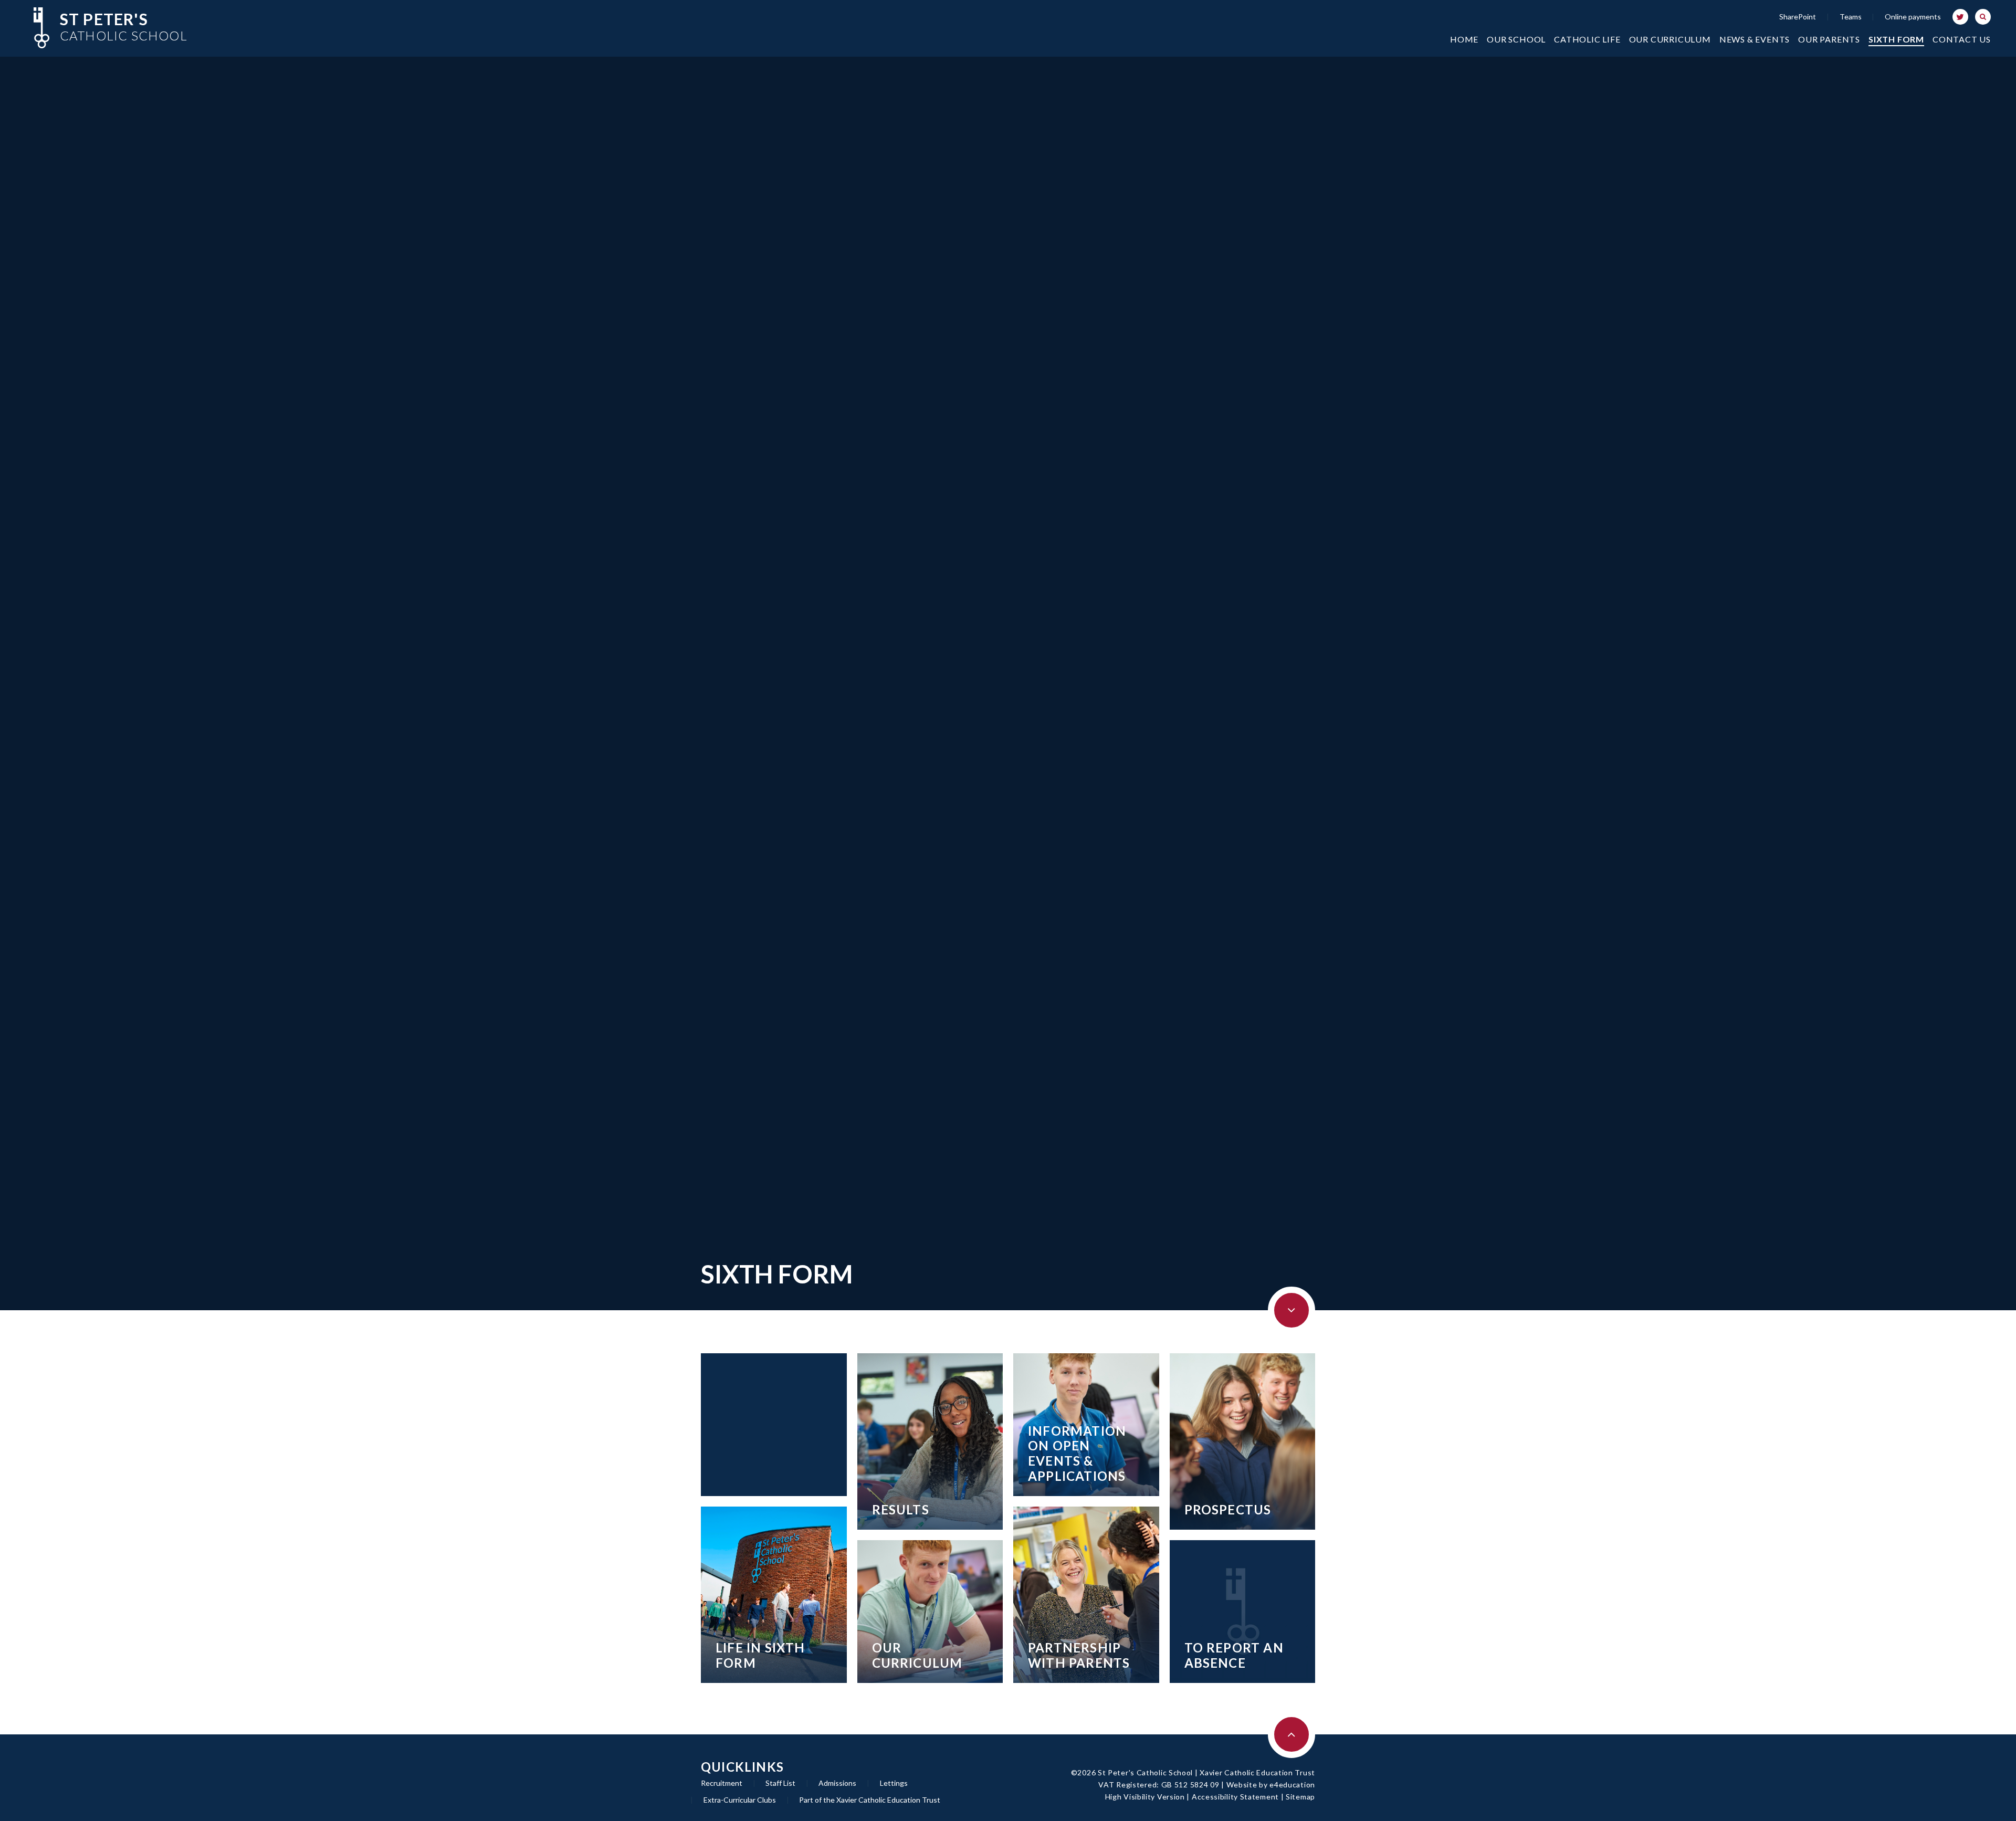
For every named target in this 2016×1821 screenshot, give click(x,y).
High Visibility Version (1145, 1797)
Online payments (1913, 17)
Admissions (837, 1783)
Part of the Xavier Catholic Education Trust (870, 1800)
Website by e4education (1271, 1785)
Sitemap (1300, 1797)
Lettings (894, 1783)
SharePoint (1798, 17)
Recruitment (722, 1783)
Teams (1851, 17)
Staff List (780, 1783)
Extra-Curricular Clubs (740, 1800)
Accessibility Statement (1235, 1797)
